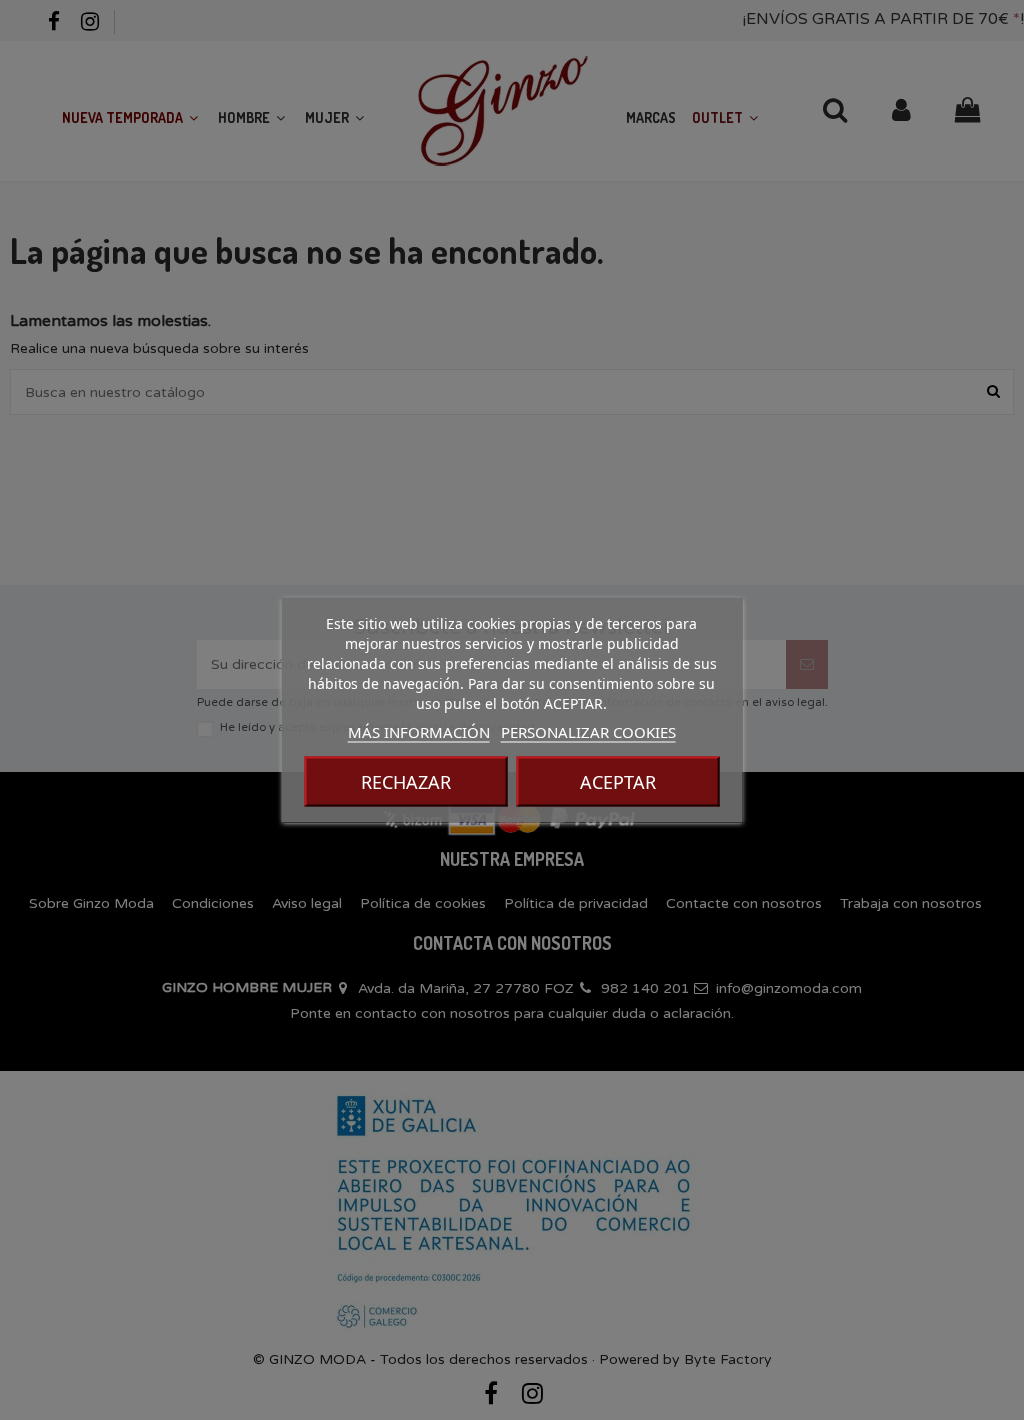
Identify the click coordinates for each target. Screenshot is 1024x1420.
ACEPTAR (618, 782)
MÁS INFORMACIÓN (419, 732)
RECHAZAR (406, 782)
